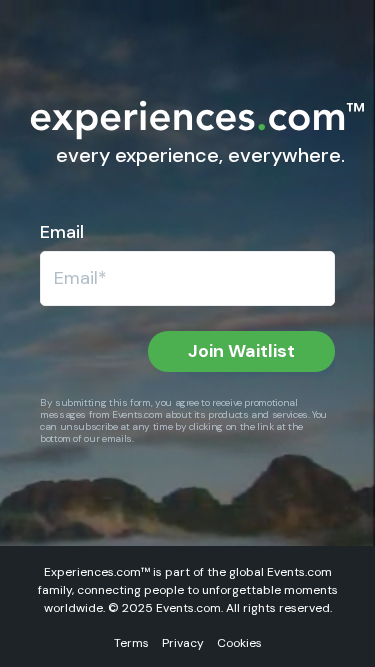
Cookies (239, 643)
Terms (131, 643)
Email (62, 232)
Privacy (183, 643)
